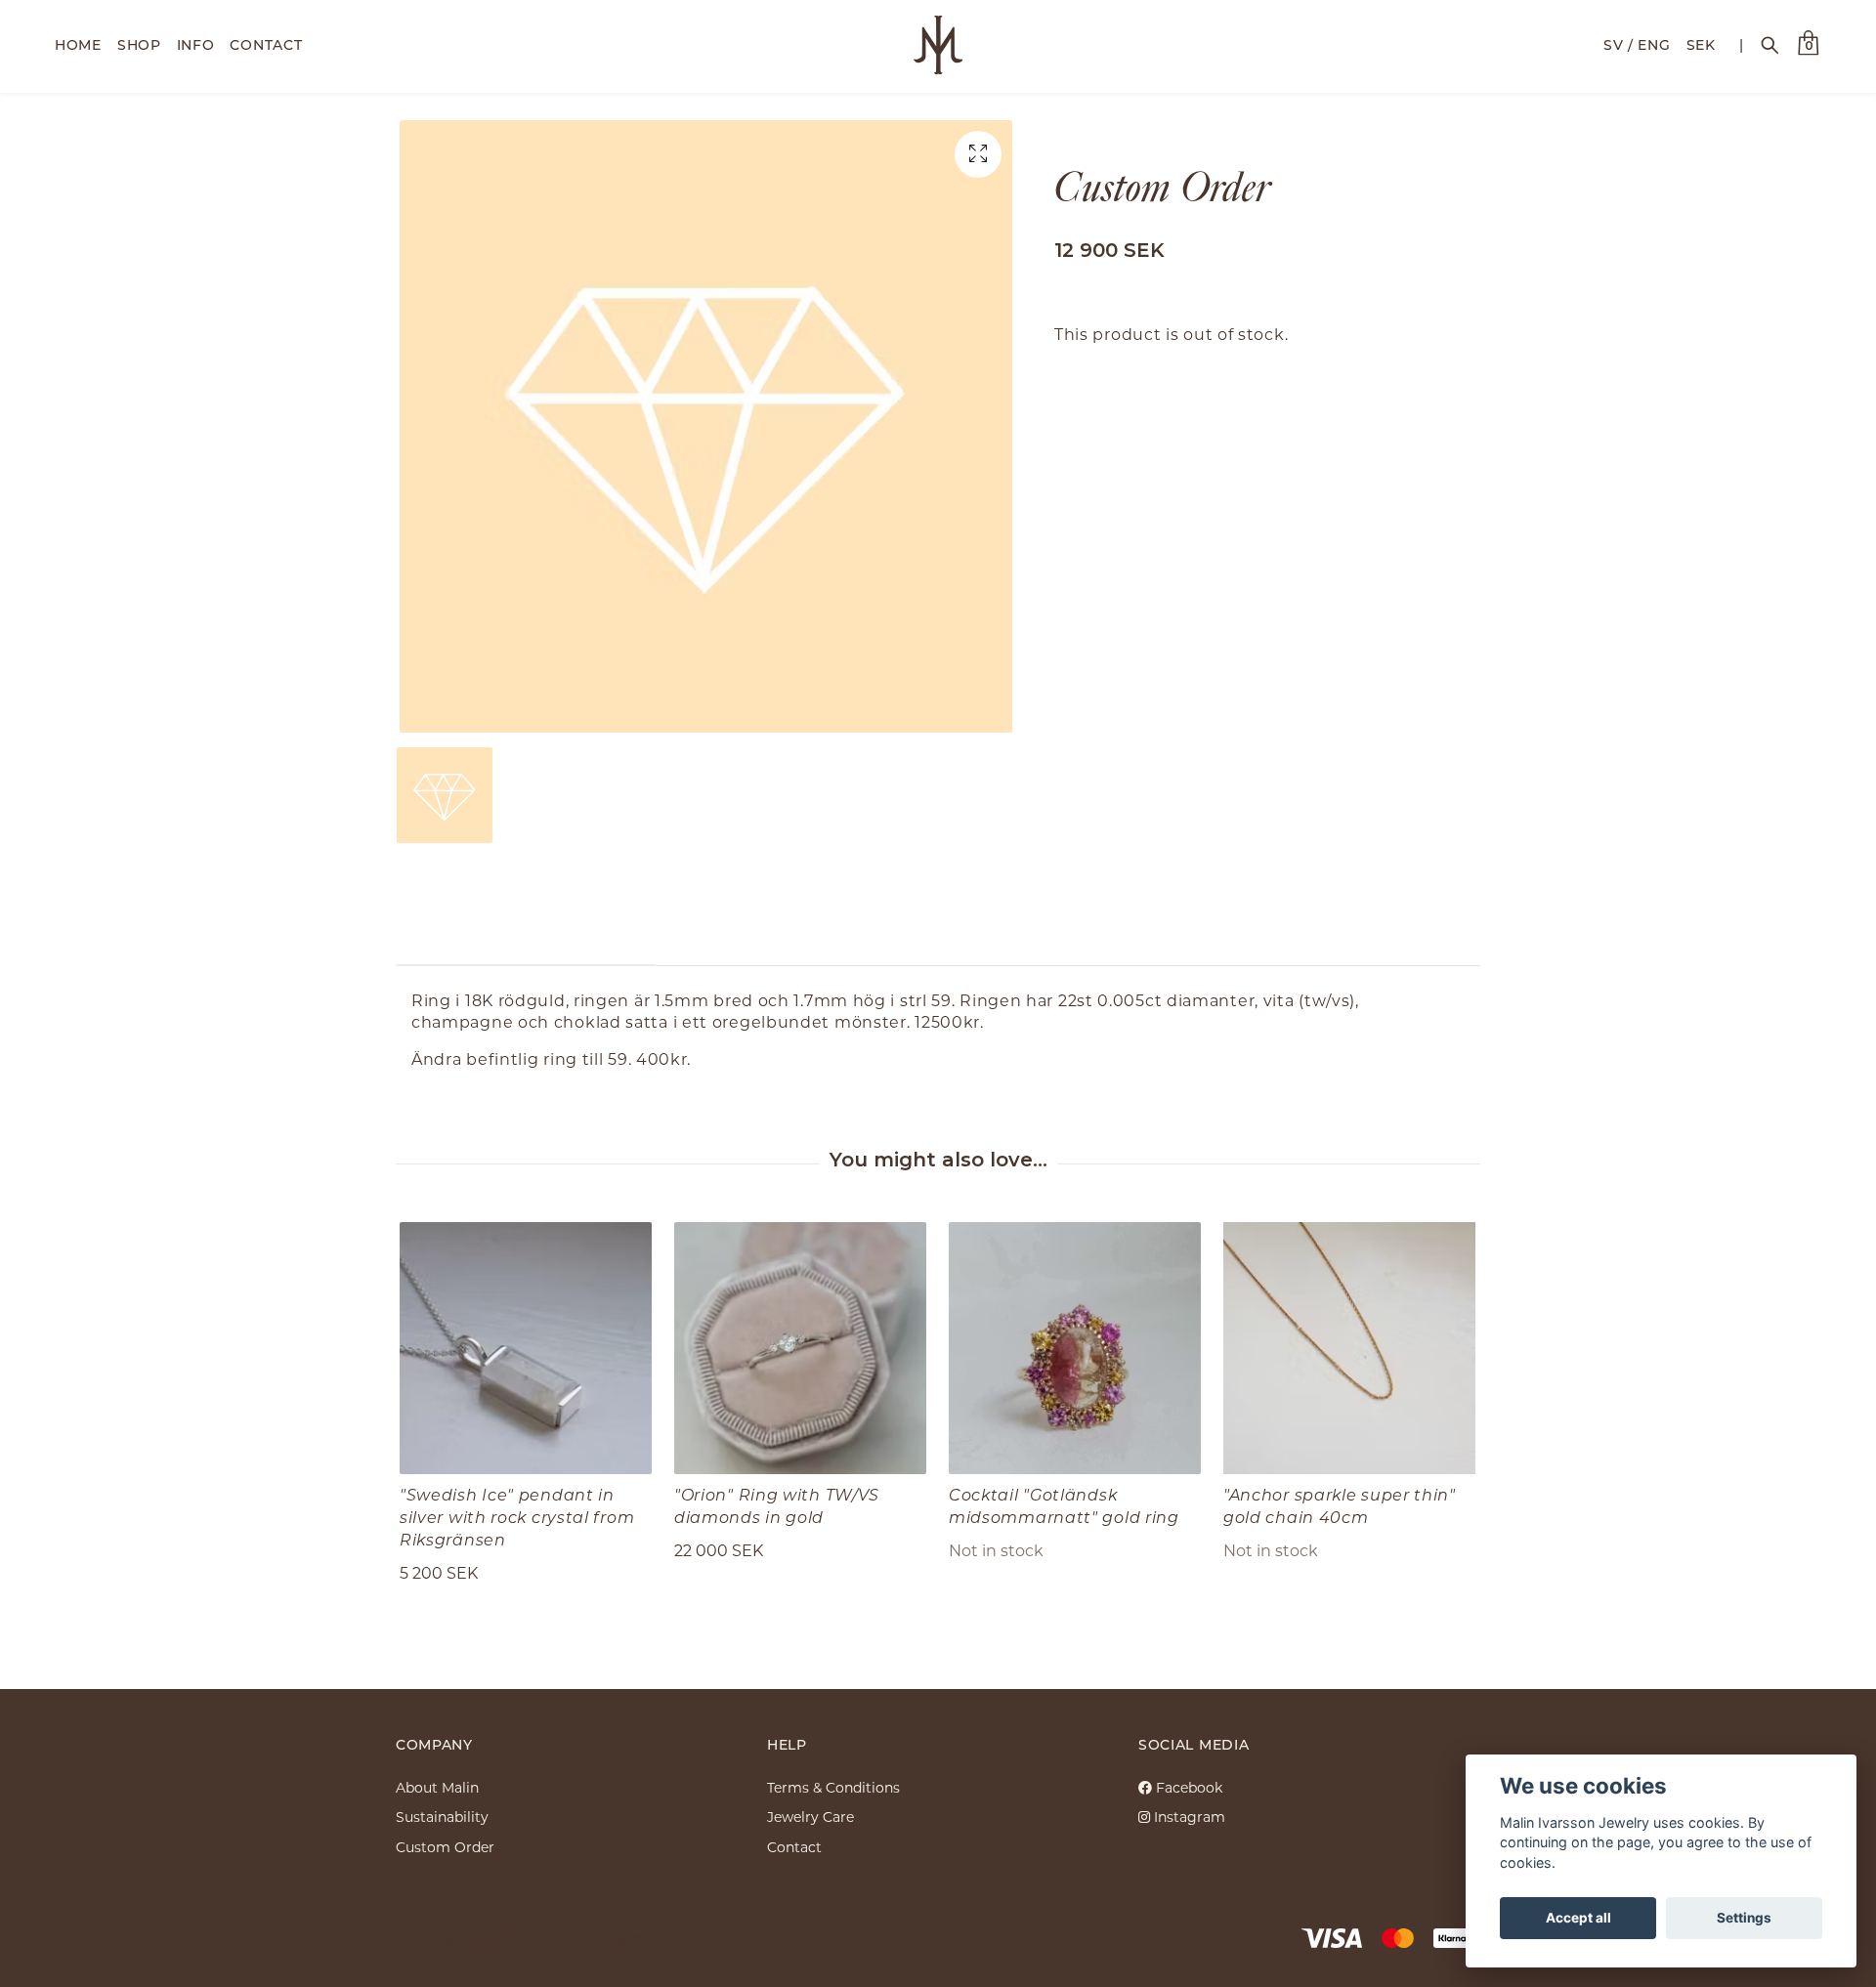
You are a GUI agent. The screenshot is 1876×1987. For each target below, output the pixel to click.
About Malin (437, 1787)
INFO (196, 44)
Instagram (1188, 1817)
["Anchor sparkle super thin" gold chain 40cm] (1349, 1348)
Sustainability (442, 1817)
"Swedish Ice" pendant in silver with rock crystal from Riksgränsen (517, 1517)
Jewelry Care (810, 1817)
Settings (1744, 1918)
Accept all (1578, 1918)
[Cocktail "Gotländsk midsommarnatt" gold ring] (1075, 1348)
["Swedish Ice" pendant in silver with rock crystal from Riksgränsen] (526, 1348)
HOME (78, 44)
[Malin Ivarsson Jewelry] (938, 45)
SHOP (139, 44)
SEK (1701, 44)
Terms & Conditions (833, 1787)
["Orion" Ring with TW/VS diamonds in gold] (800, 1348)
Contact (794, 1847)
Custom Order (445, 1847)
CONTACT (266, 44)
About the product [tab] (526, 935)
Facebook (1187, 1787)
